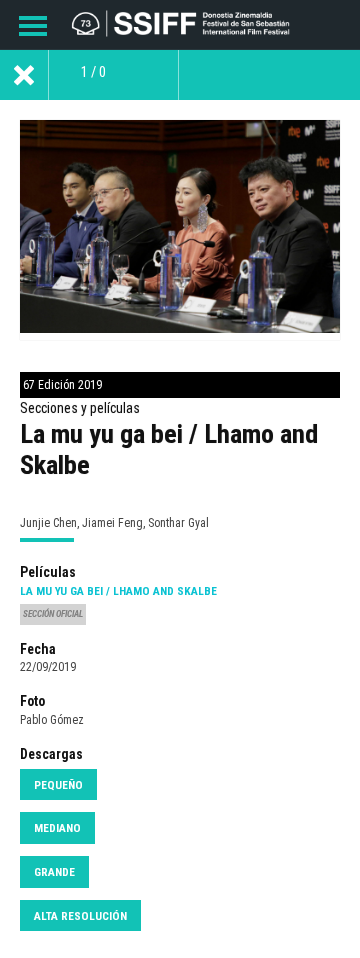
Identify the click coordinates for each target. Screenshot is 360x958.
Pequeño (58, 785)
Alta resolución (80, 916)
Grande (54, 872)
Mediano (57, 828)
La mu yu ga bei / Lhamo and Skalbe (118, 591)
